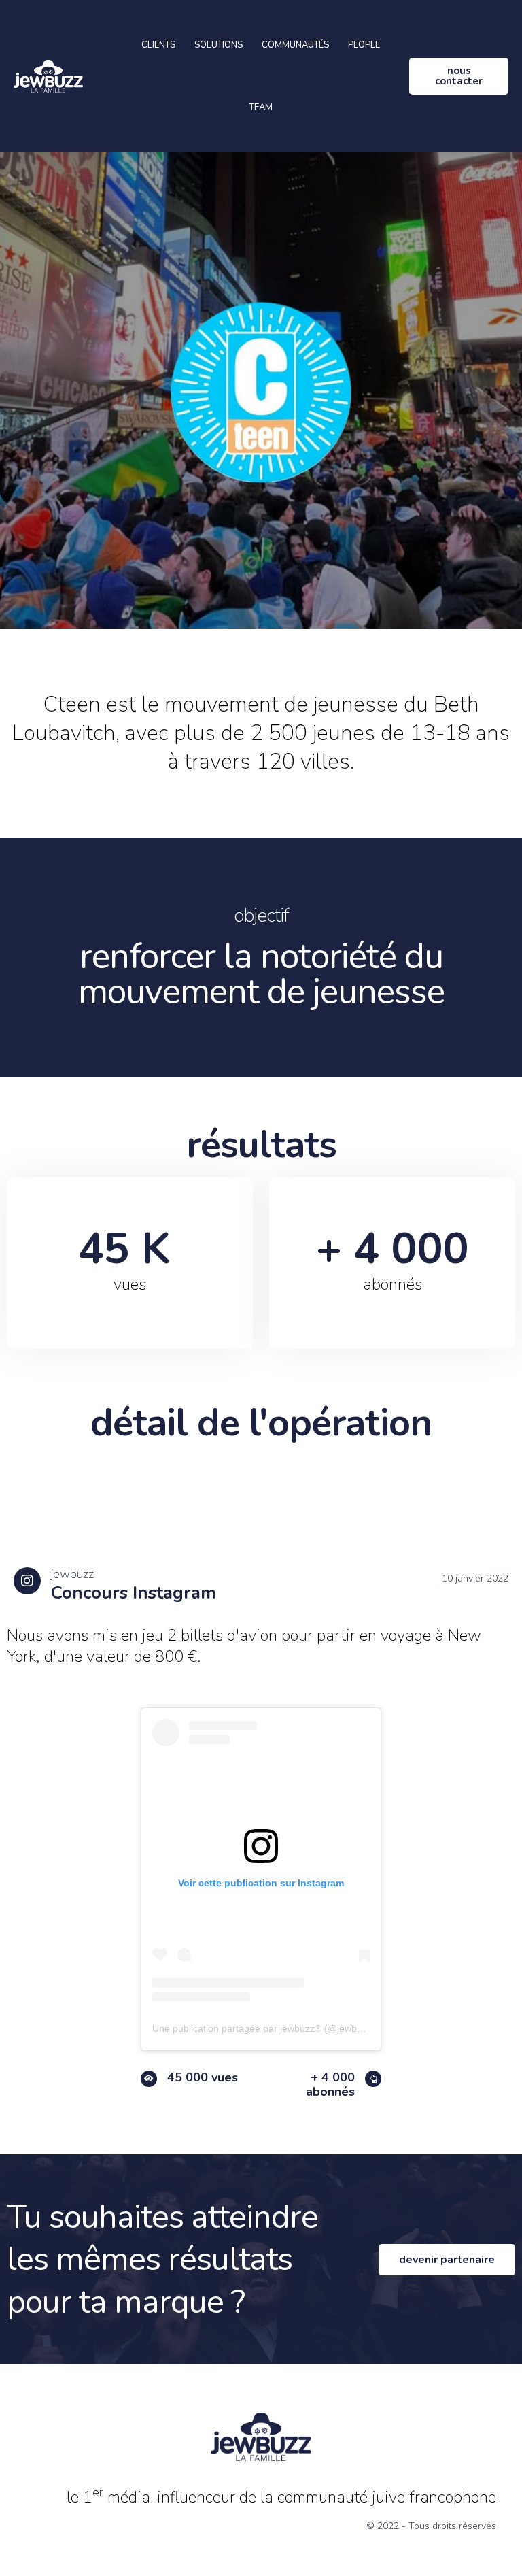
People (364, 45)
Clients (158, 45)
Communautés (295, 45)
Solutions (219, 45)
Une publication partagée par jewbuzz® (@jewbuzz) (264, 2028)
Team (261, 107)
